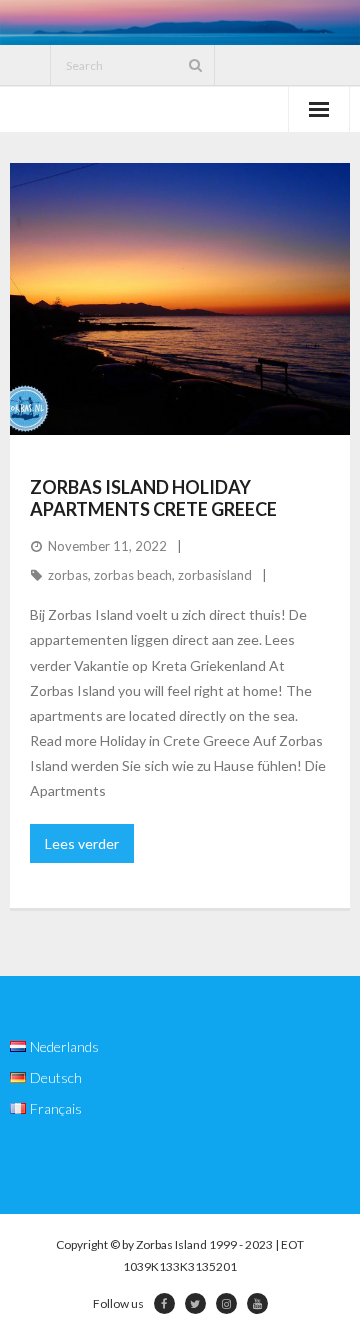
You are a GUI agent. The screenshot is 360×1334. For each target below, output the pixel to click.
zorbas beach (133, 575)
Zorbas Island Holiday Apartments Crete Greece (153, 498)
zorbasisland (215, 575)
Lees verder (82, 843)
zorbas (68, 575)
